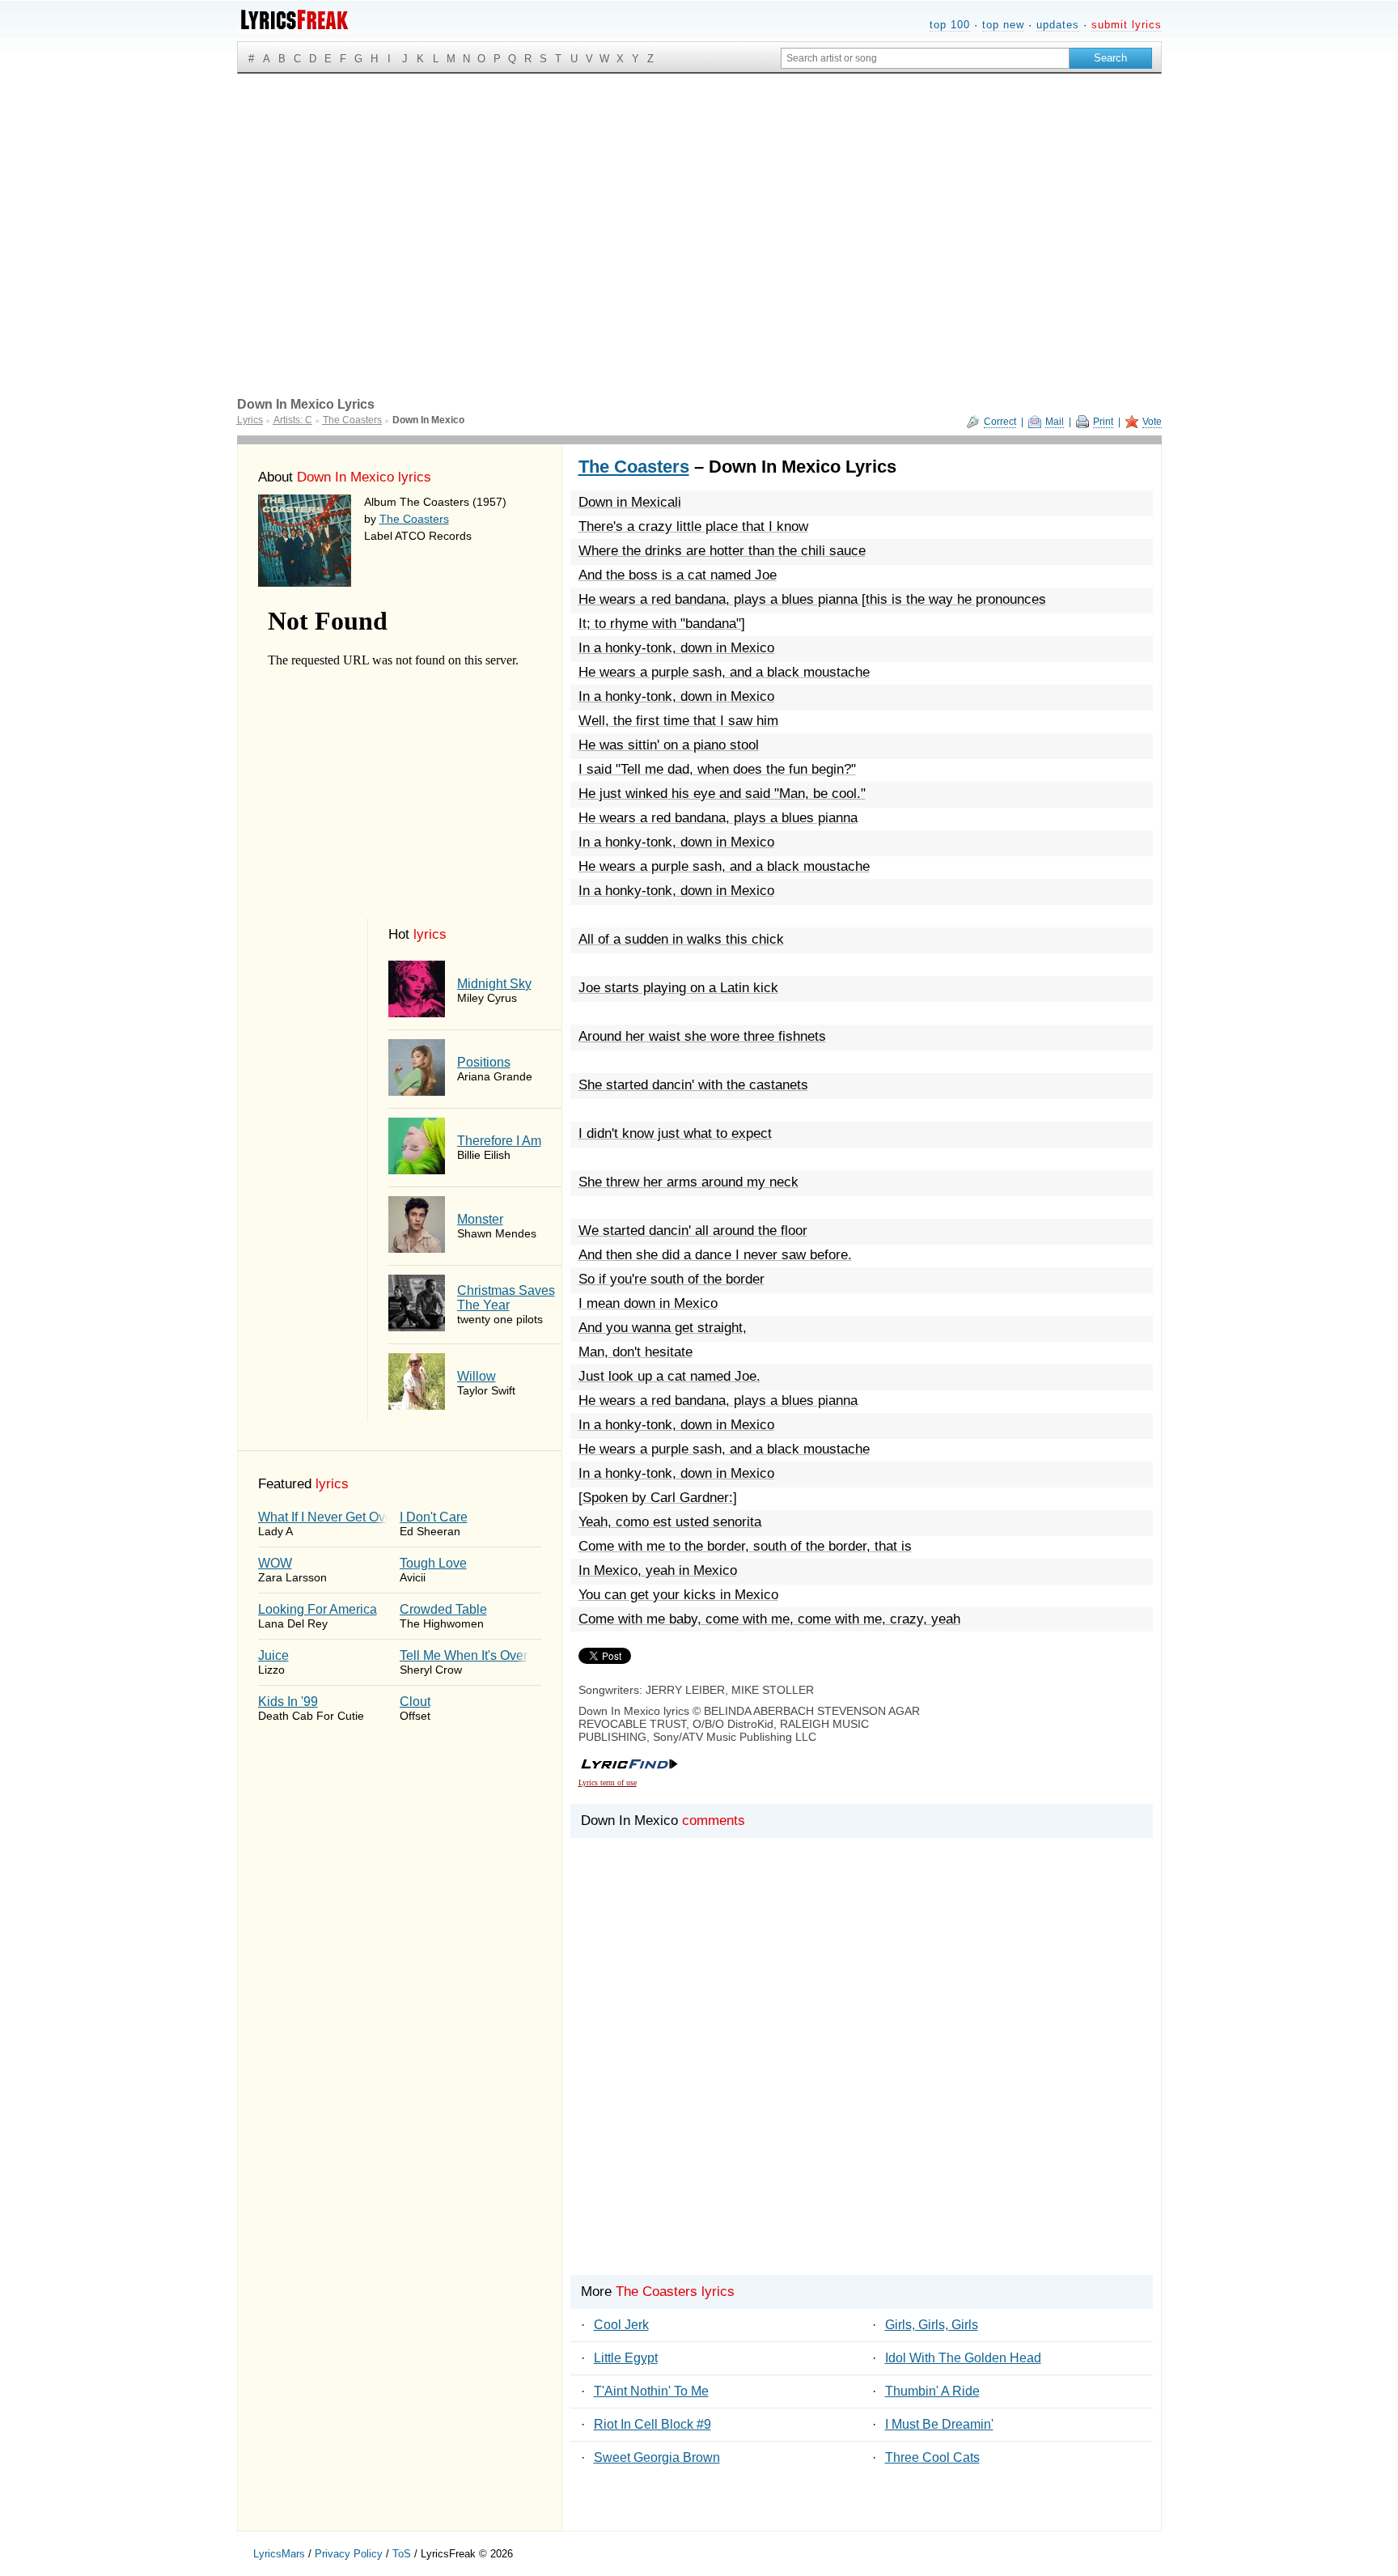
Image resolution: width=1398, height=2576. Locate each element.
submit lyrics (1127, 25)
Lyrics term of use (608, 1782)
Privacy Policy (349, 2554)
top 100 (950, 25)
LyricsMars (279, 2554)
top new (1003, 25)
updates (1058, 25)
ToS (402, 2554)
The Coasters (414, 519)
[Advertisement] (699, 195)
